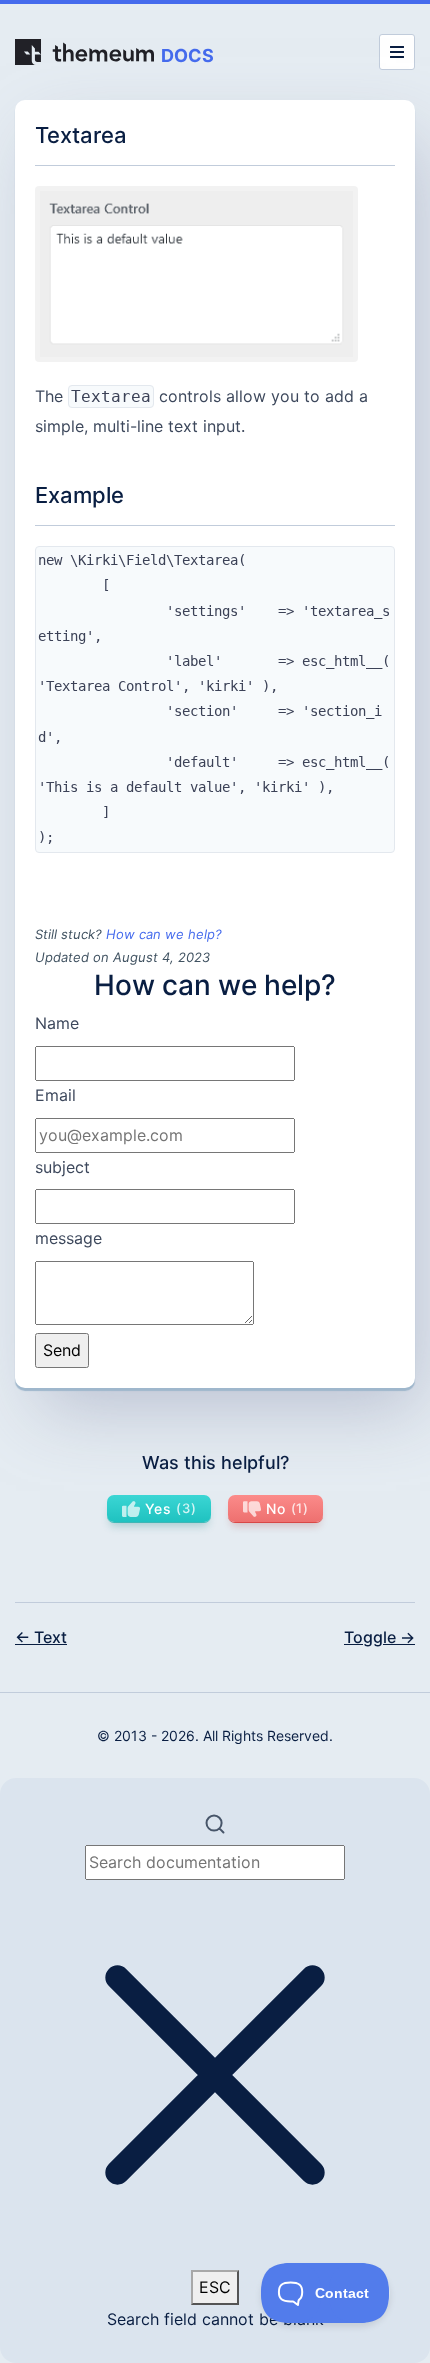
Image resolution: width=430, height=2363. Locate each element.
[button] (215, 2070)
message (68, 1238)
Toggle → (379, 1637)
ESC (215, 2287)
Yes (168, 1508)
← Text (41, 1637)
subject (62, 1167)
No (284, 1508)
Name (57, 1023)
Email (55, 1095)
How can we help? (164, 934)
